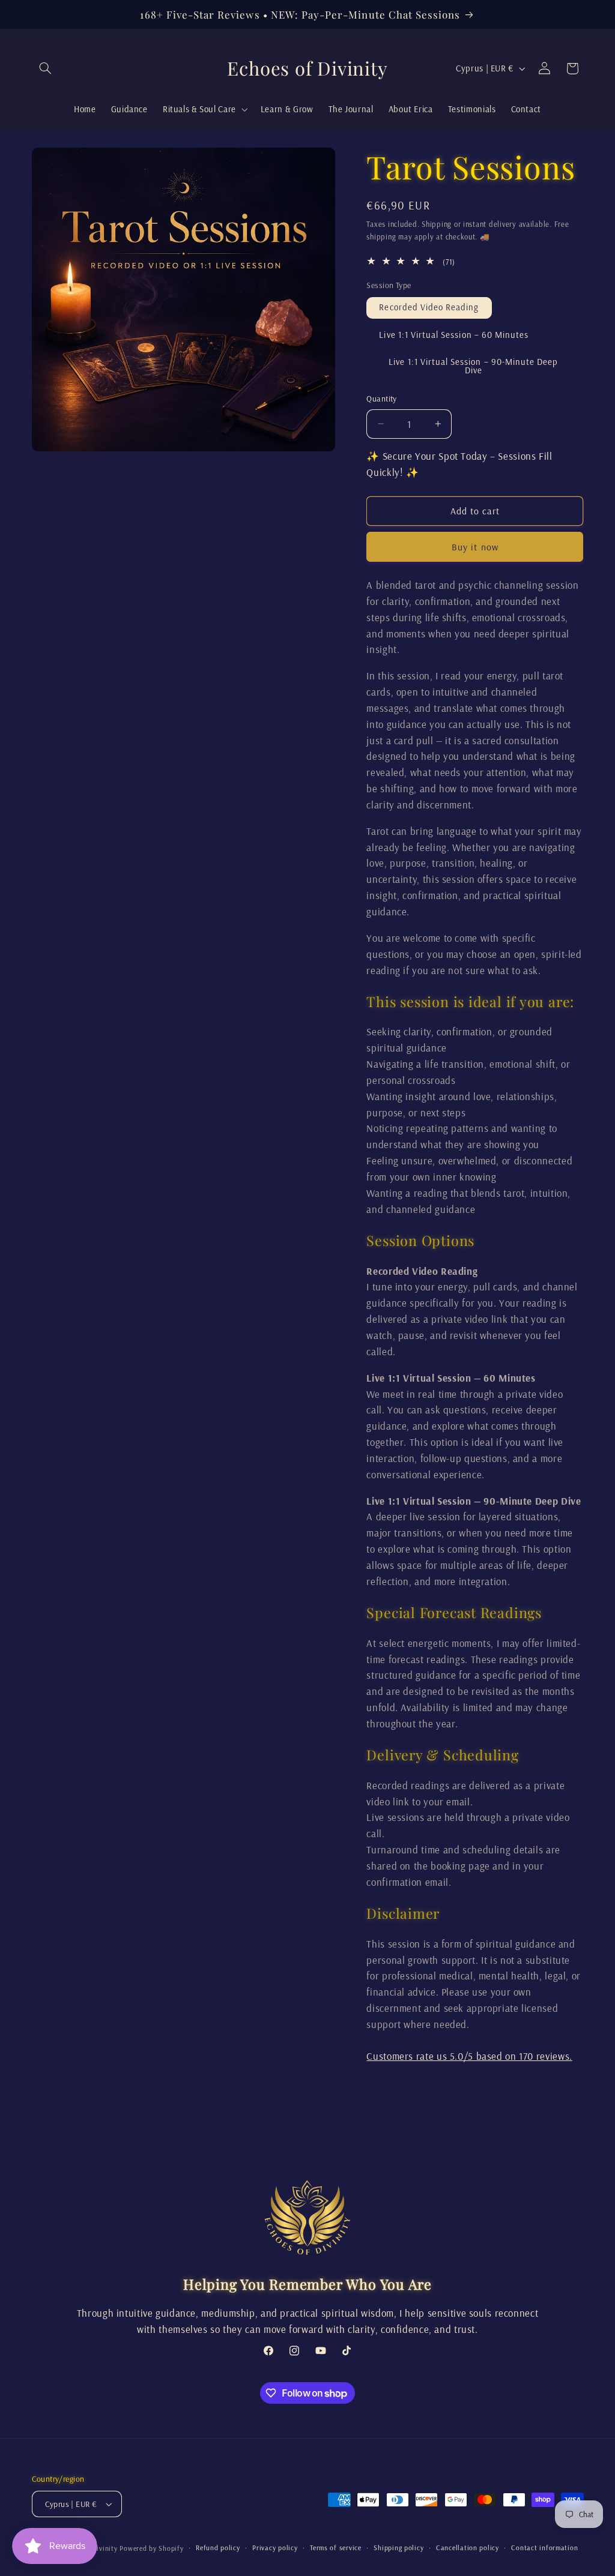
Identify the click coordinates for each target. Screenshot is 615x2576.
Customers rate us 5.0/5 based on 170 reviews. (469, 2056)
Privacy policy (275, 2547)
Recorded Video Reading (429, 307)
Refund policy (218, 2547)
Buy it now (475, 547)
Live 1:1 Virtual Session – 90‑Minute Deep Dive (473, 366)
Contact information (544, 2547)
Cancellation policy (468, 2547)
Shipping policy (398, 2547)
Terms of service (336, 2547)
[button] (46, 68)
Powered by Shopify (151, 2548)
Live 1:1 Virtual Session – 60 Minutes (454, 335)
